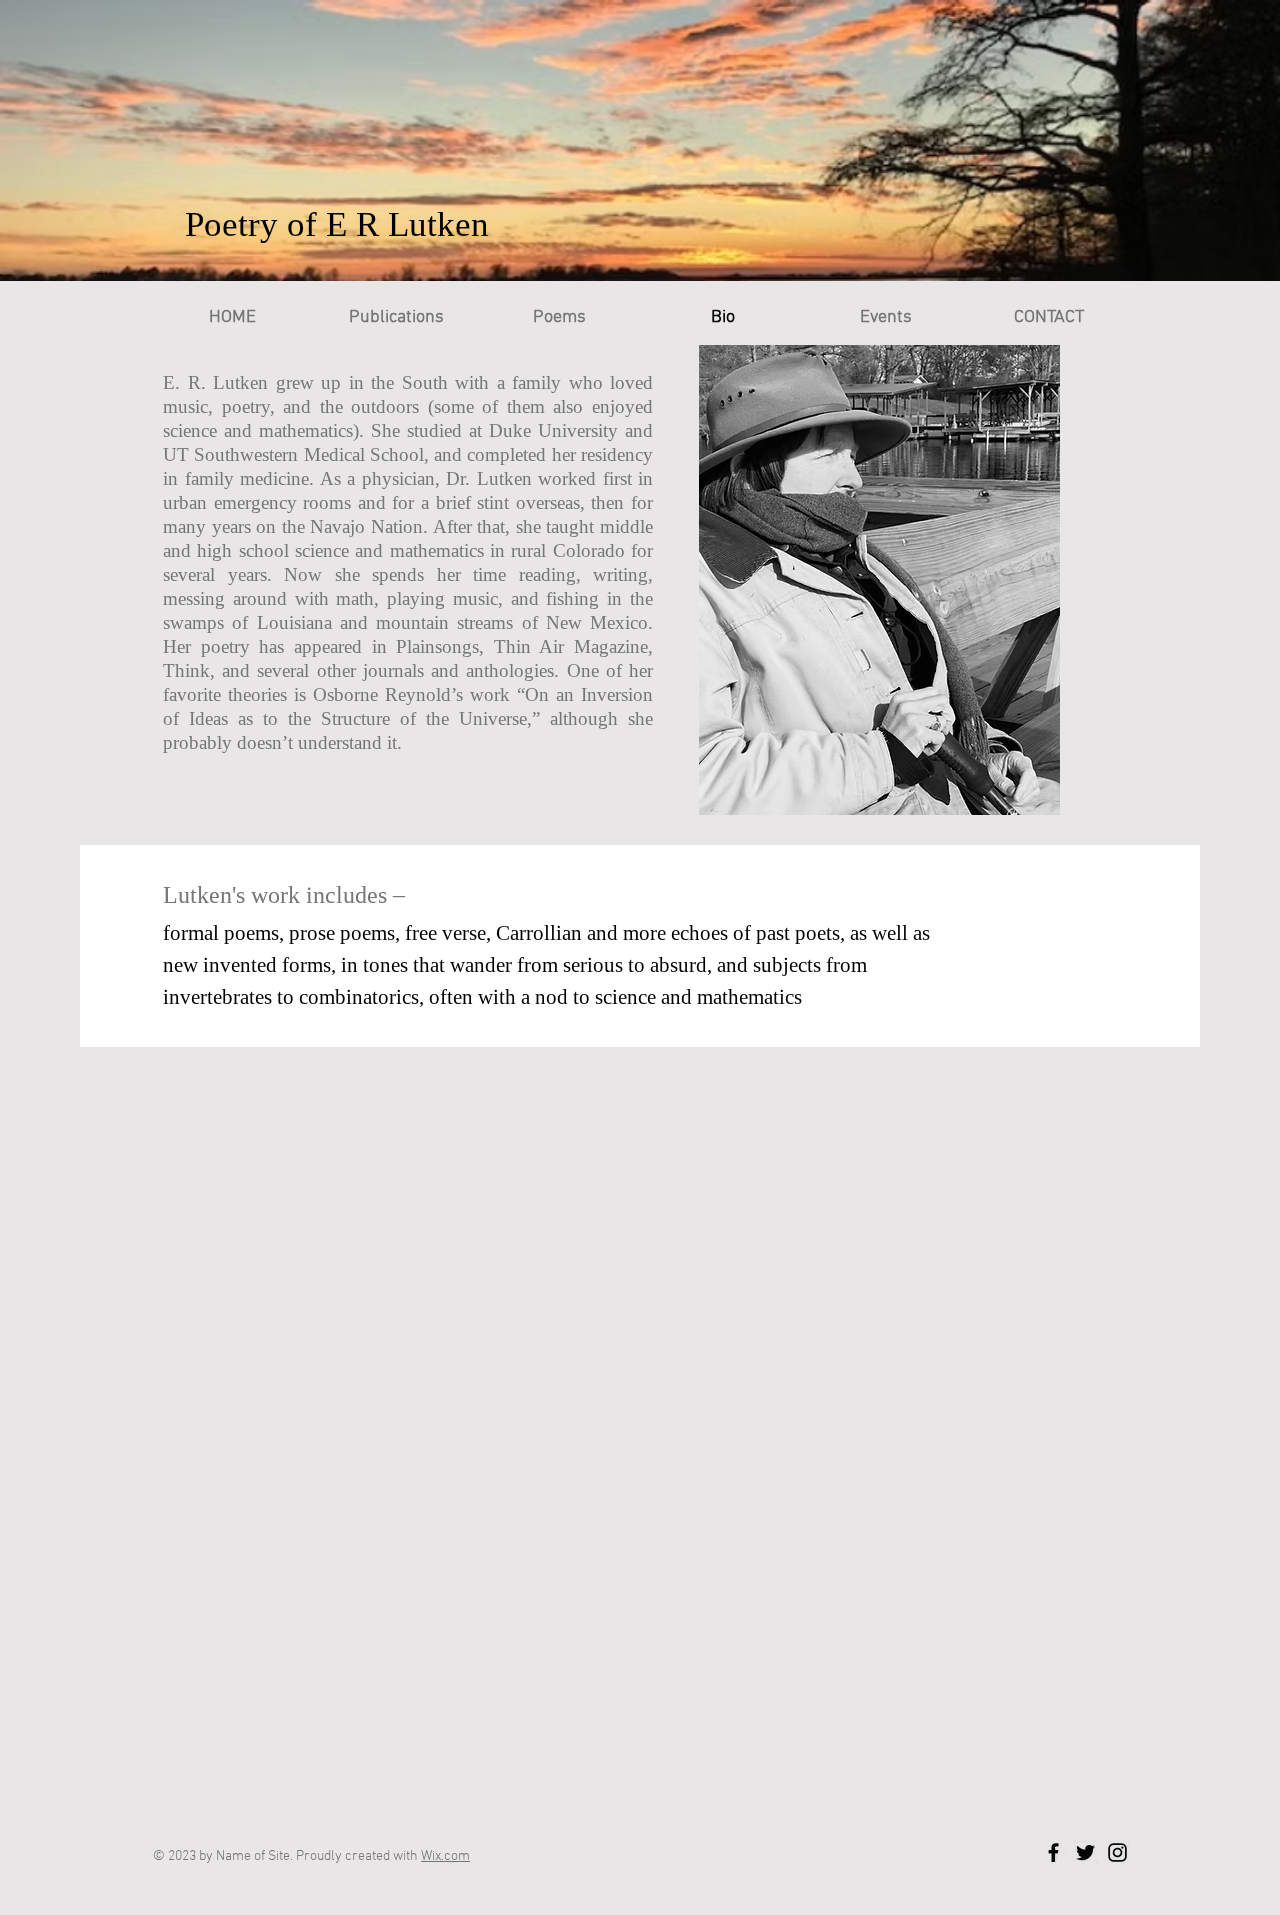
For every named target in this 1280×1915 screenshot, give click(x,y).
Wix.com (445, 1856)
